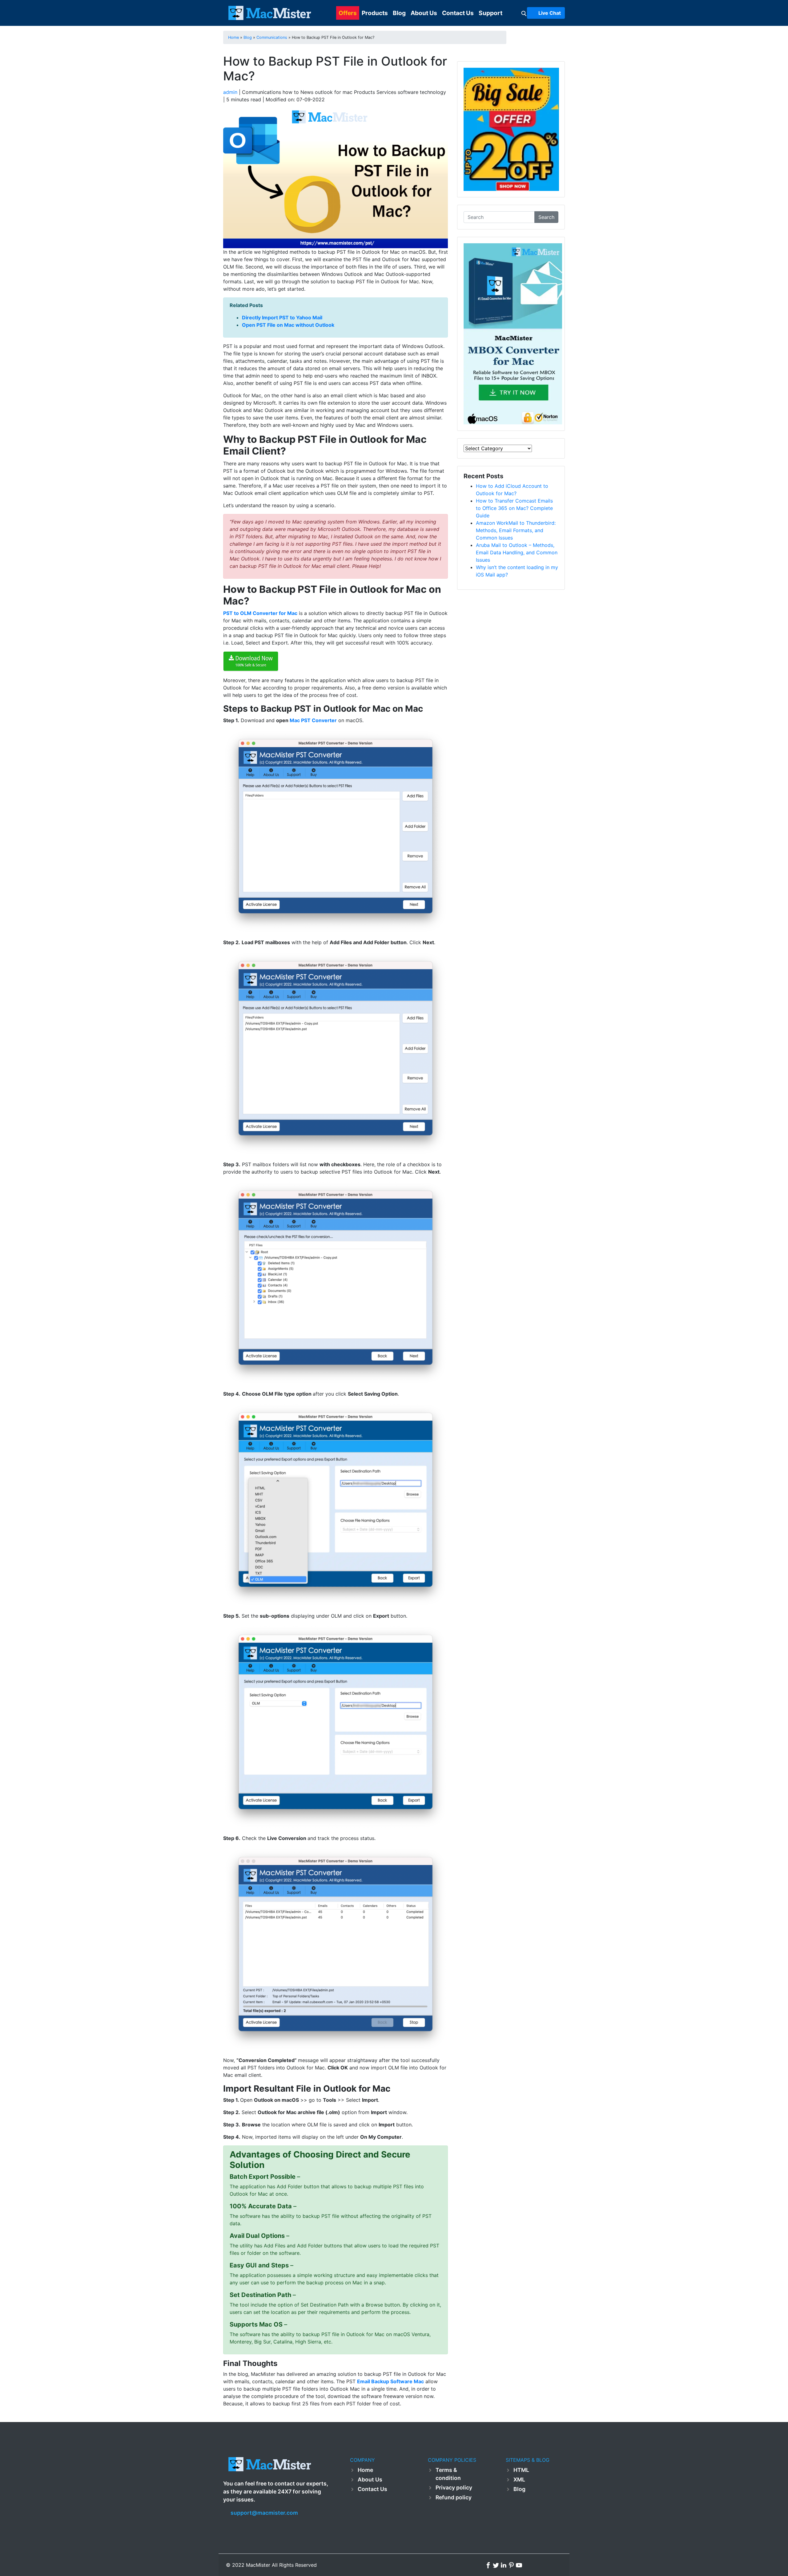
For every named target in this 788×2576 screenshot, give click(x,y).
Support (490, 13)
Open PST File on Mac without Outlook (288, 325)
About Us (424, 13)
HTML (521, 2470)
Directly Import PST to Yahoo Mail (282, 317)
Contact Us (458, 13)
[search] (524, 13)
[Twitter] (497, 2565)
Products (375, 13)
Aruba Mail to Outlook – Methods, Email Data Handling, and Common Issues (517, 552)
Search (546, 217)
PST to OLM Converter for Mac (260, 613)
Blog (399, 13)
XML (519, 2479)
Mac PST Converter (313, 720)
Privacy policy (454, 2487)
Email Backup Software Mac (390, 2381)
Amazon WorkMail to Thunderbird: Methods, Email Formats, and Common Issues (516, 530)
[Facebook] (489, 2565)
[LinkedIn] (504, 2565)
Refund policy (454, 2497)
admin (230, 92)
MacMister (258, 2565)
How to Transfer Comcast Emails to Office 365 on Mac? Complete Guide (514, 508)
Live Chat (549, 13)
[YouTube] (519, 2565)
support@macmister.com (264, 2513)
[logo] (269, 13)
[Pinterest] (512, 2565)
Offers (348, 13)
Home (365, 2470)
